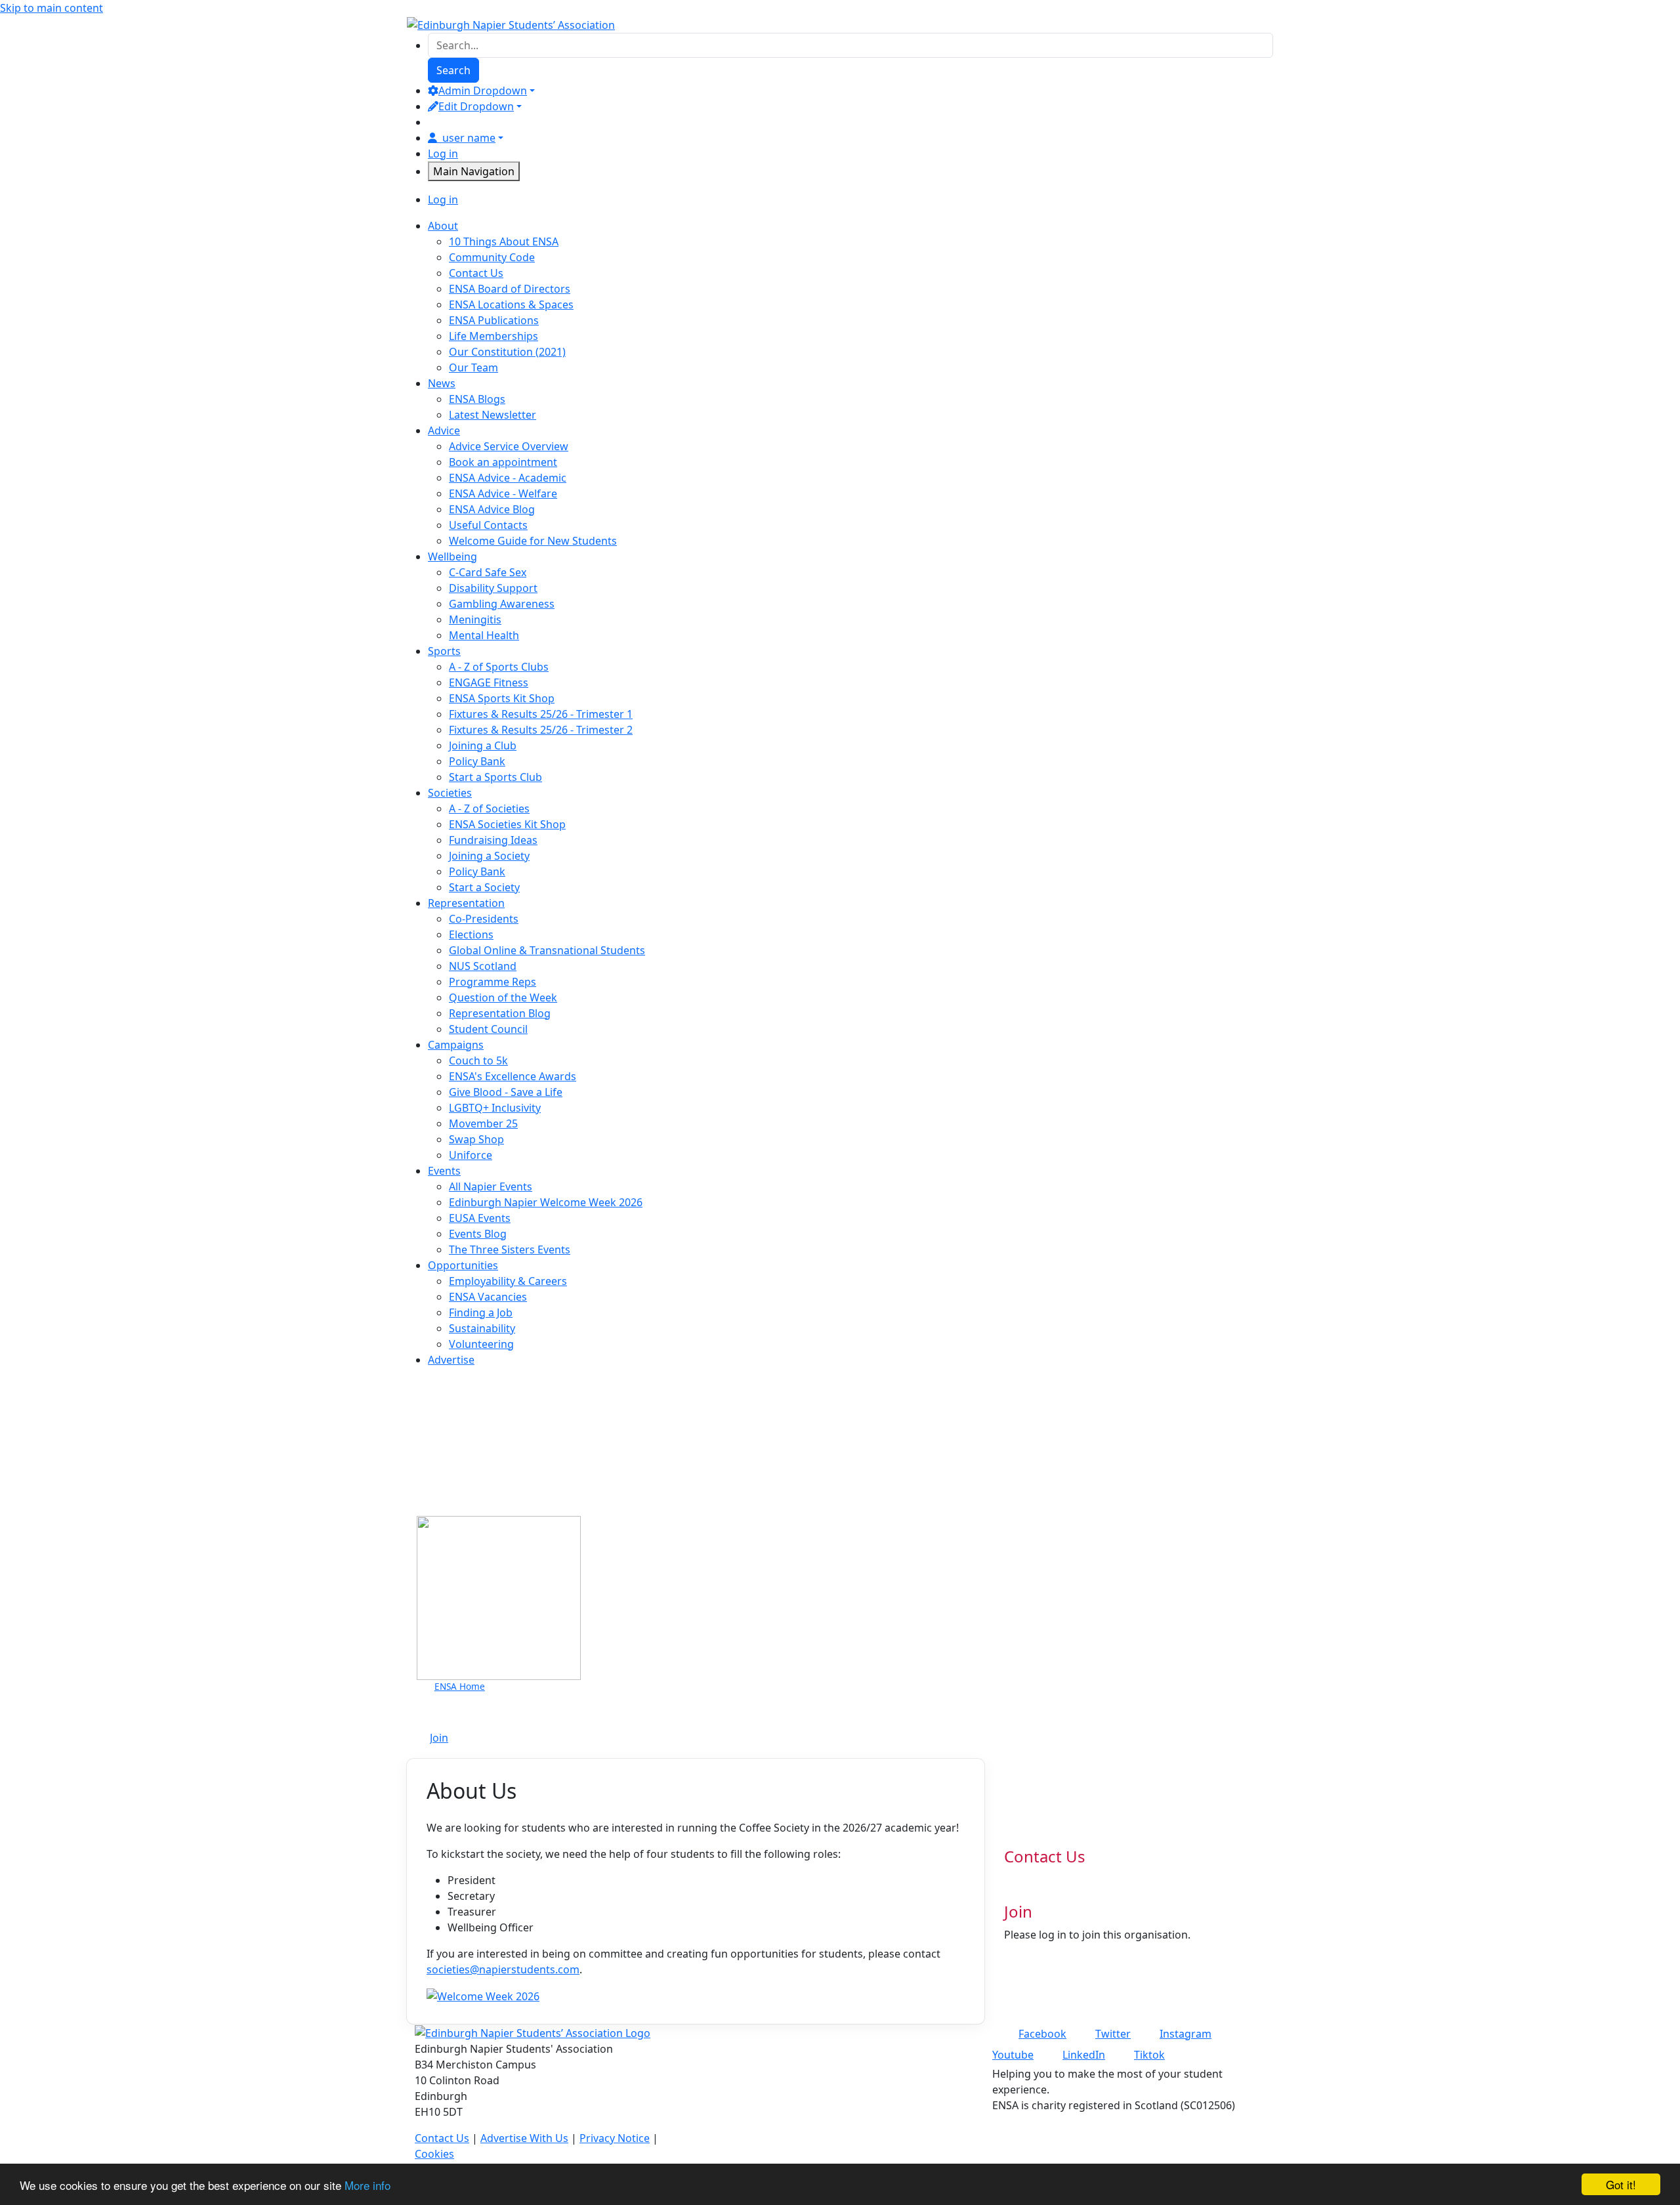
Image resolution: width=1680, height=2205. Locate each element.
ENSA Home (460, 1686)
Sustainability (482, 1328)
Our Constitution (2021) (507, 352)
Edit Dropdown (476, 106)
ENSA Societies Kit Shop (507, 824)
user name (469, 138)
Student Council (488, 1029)
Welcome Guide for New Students (533, 541)
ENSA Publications (494, 320)
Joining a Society (489, 856)
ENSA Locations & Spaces (511, 304)
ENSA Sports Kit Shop (502, 698)
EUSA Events (480, 1218)
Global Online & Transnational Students (547, 950)
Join (439, 1738)
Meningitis (475, 619)
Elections (471, 934)
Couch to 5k (478, 1060)
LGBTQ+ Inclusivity (495, 1108)
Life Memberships (493, 336)
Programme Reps (493, 982)
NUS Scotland (483, 966)
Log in (443, 154)
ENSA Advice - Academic (508, 478)
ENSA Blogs (477, 399)
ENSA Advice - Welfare (503, 493)
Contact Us (476, 273)
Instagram (1186, 2034)
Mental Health (484, 635)
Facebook (1042, 2034)
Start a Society (484, 887)
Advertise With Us (524, 2138)
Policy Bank (477, 761)
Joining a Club (483, 745)
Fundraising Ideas (493, 840)
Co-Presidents (484, 919)
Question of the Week (503, 997)
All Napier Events (491, 1186)
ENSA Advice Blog (492, 509)
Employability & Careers (508, 1281)
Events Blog (478, 1234)
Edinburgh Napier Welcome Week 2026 (546, 1202)
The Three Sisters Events (510, 1249)
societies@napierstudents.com (503, 1969)
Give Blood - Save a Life (506, 1092)
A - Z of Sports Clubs (499, 667)
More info (367, 2185)
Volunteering (481, 1344)
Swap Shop (476, 1139)
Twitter (1113, 2034)
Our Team (473, 367)
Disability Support (493, 588)
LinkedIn (1084, 2055)
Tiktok (1149, 2055)
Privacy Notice (615, 2138)
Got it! (1621, 2184)
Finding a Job (481, 1312)
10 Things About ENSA (504, 241)
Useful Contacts (488, 525)
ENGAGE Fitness (489, 682)
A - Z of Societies (489, 808)
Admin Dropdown (483, 91)
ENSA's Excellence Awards (513, 1076)
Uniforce (471, 1155)
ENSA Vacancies (488, 1297)
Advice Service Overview (509, 446)
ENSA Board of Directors (510, 289)
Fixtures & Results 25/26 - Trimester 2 (541, 730)
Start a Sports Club (495, 777)
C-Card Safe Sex (488, 572)
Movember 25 (483, 1123)
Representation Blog (500, 1013)
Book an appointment (503, 462)
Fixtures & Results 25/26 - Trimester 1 (541, 714)
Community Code (492, 257)
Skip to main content (52, 8)
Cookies (434, 2154)
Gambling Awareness (502, 604)
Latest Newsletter (493, 415)
